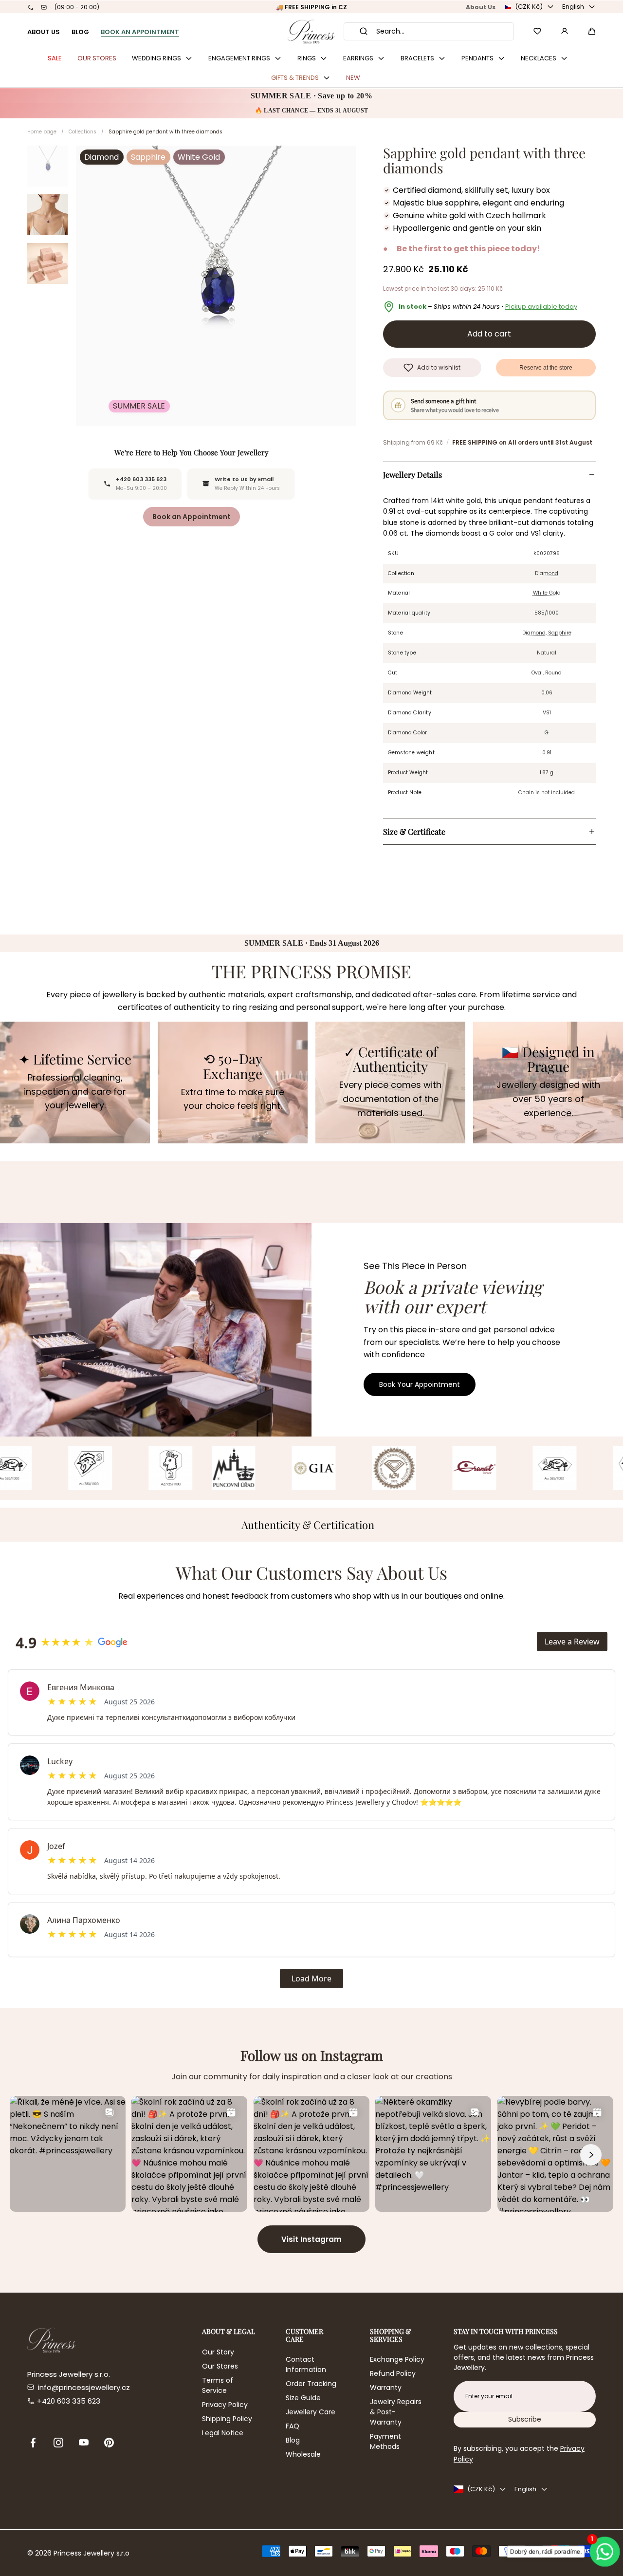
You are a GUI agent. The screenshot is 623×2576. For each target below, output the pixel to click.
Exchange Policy (397, 2359)
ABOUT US (44, 32)
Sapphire (560, 633)
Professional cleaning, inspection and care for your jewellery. (75, 1092)
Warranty (386, 2388)
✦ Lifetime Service (75, 1059)
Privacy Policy (225, 2405)
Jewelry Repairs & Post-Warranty (396, 2412)
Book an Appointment (192, 517)
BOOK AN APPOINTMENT (140, 32)
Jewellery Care (311, 2412)
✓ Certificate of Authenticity (391, 1060)
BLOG (80, 32)
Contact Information (306, 2364)
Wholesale (303, 2454)
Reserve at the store (546, 368)
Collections (82, 132)
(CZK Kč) (529, 7)
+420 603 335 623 (69, 2401)
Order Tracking (311, 2384)
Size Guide (303, 2398)
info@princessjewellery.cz (84, 2387)
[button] (592, 31)
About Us (481, 7)
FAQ (293, 2426)
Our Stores (220, 2366)
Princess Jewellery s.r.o (92, 2553)
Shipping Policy (227, 2419)
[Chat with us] (604, 2552)
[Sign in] (565, 31)
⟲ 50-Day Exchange (233, 1066)
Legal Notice (223, 2433)
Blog (293, 2440)
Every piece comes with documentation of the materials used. (390, 1099)
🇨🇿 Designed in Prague (548, 1060)
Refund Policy (393, 2373)
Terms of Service (218, 2385)
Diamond (547, 573)
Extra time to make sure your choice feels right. (233, 1099)
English (573, 7)
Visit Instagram (311, 2239)
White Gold (547, 593)
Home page (42, 132)
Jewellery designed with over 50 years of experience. (548, 1099)
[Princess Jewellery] (311, 31)
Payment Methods (385, 2441)
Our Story (218, 2352)
